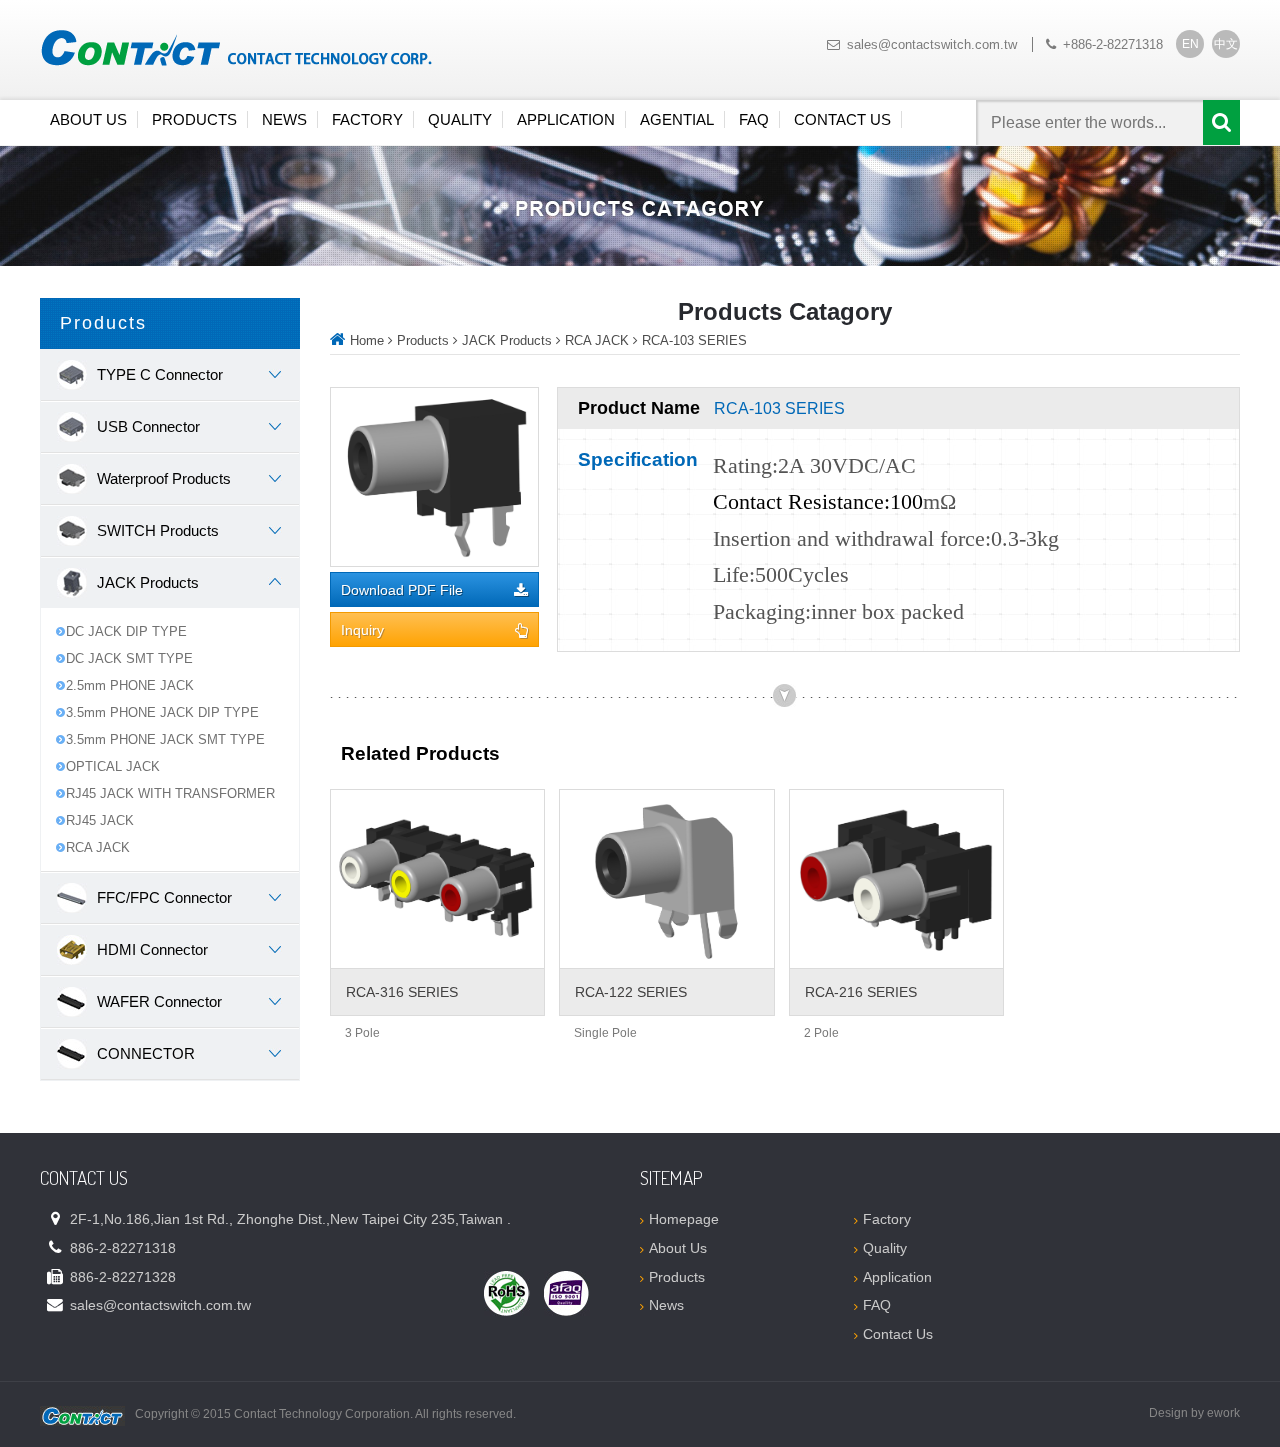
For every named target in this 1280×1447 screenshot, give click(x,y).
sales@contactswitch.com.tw (932, 44)
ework (1223, 1413)
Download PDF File (402, 590)
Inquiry (362, 630)
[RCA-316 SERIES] (437, 879)
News (284, 119)
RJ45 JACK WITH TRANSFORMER (170, 793)
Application (566, 119)
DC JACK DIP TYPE (126, 631)
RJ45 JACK (100, 820)
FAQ (754, 119)
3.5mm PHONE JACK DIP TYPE (162, 712)
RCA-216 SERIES (861, 992)
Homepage (684, 1219)
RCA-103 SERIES (694, 340)
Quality (460, 119)
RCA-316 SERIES (402, 992)
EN (1190, 44)
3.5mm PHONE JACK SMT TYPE (165, 739)
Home (367, 340)
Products (194, 119)
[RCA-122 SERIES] (666, 879)
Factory (367, 119)
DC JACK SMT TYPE (129, 658)
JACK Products (507, 340)
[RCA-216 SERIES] (896, 879)
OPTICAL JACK (113, 766)
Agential (677, 119)
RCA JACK (98, 847)
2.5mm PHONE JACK (130, 685)
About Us (88, 119)
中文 (1226, 44)
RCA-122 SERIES (631, 992)
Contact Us (842, 119)
